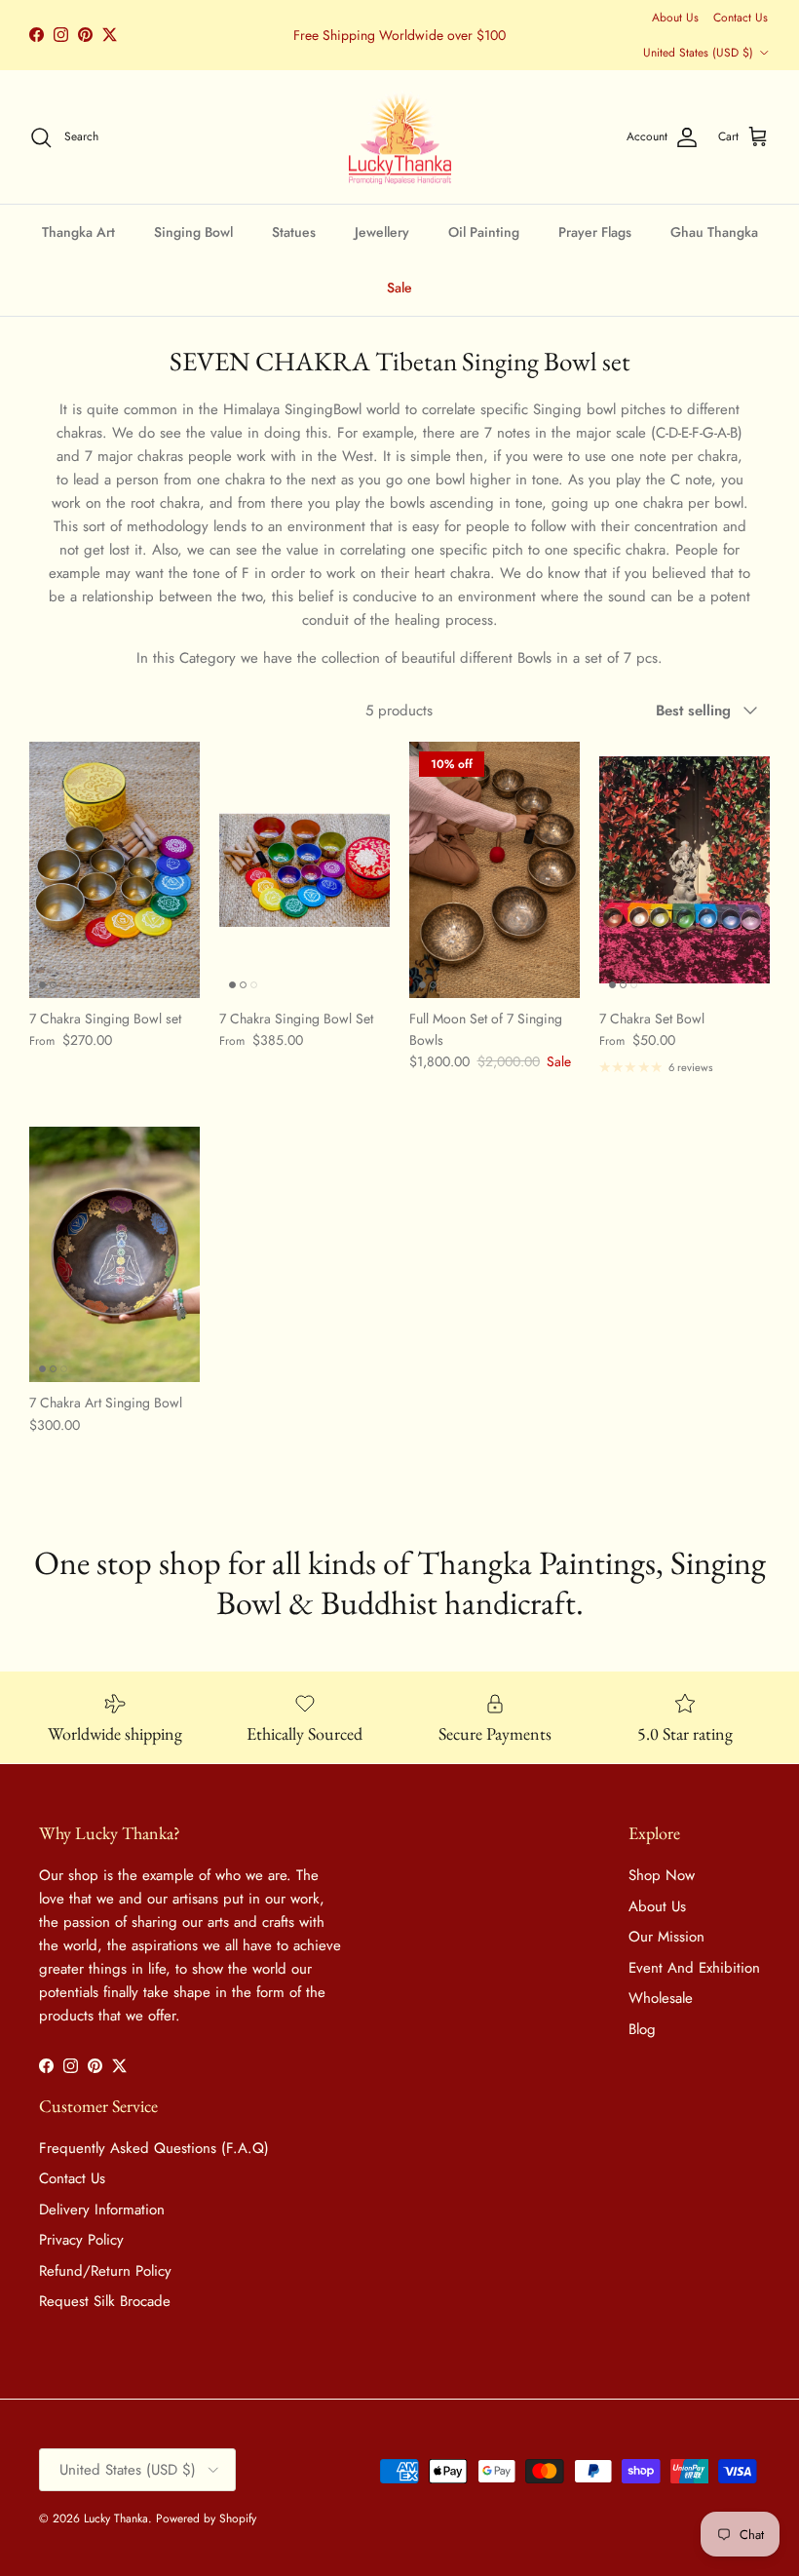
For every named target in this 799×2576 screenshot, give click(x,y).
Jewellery (382, 232)
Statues (294, 232)
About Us (675, 18)
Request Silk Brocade (105, 2301)
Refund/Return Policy (105, 2271)
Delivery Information (102, 2210)
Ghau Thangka (714, 232)
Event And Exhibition (694, 1968)
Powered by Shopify (206, 2518)
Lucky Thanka (116, 2518)
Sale (399, 288)
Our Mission (666, 1937)
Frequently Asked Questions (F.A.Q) (154, 2148)
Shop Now (662, 1875)
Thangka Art (78, 232)
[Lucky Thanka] (400, 137)
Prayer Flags (595, 232)
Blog (642, 2029)
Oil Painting (484, 232)
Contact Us (741, 18)
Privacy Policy (81, 2240)
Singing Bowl (193, 232)
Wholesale (661, 1998)
